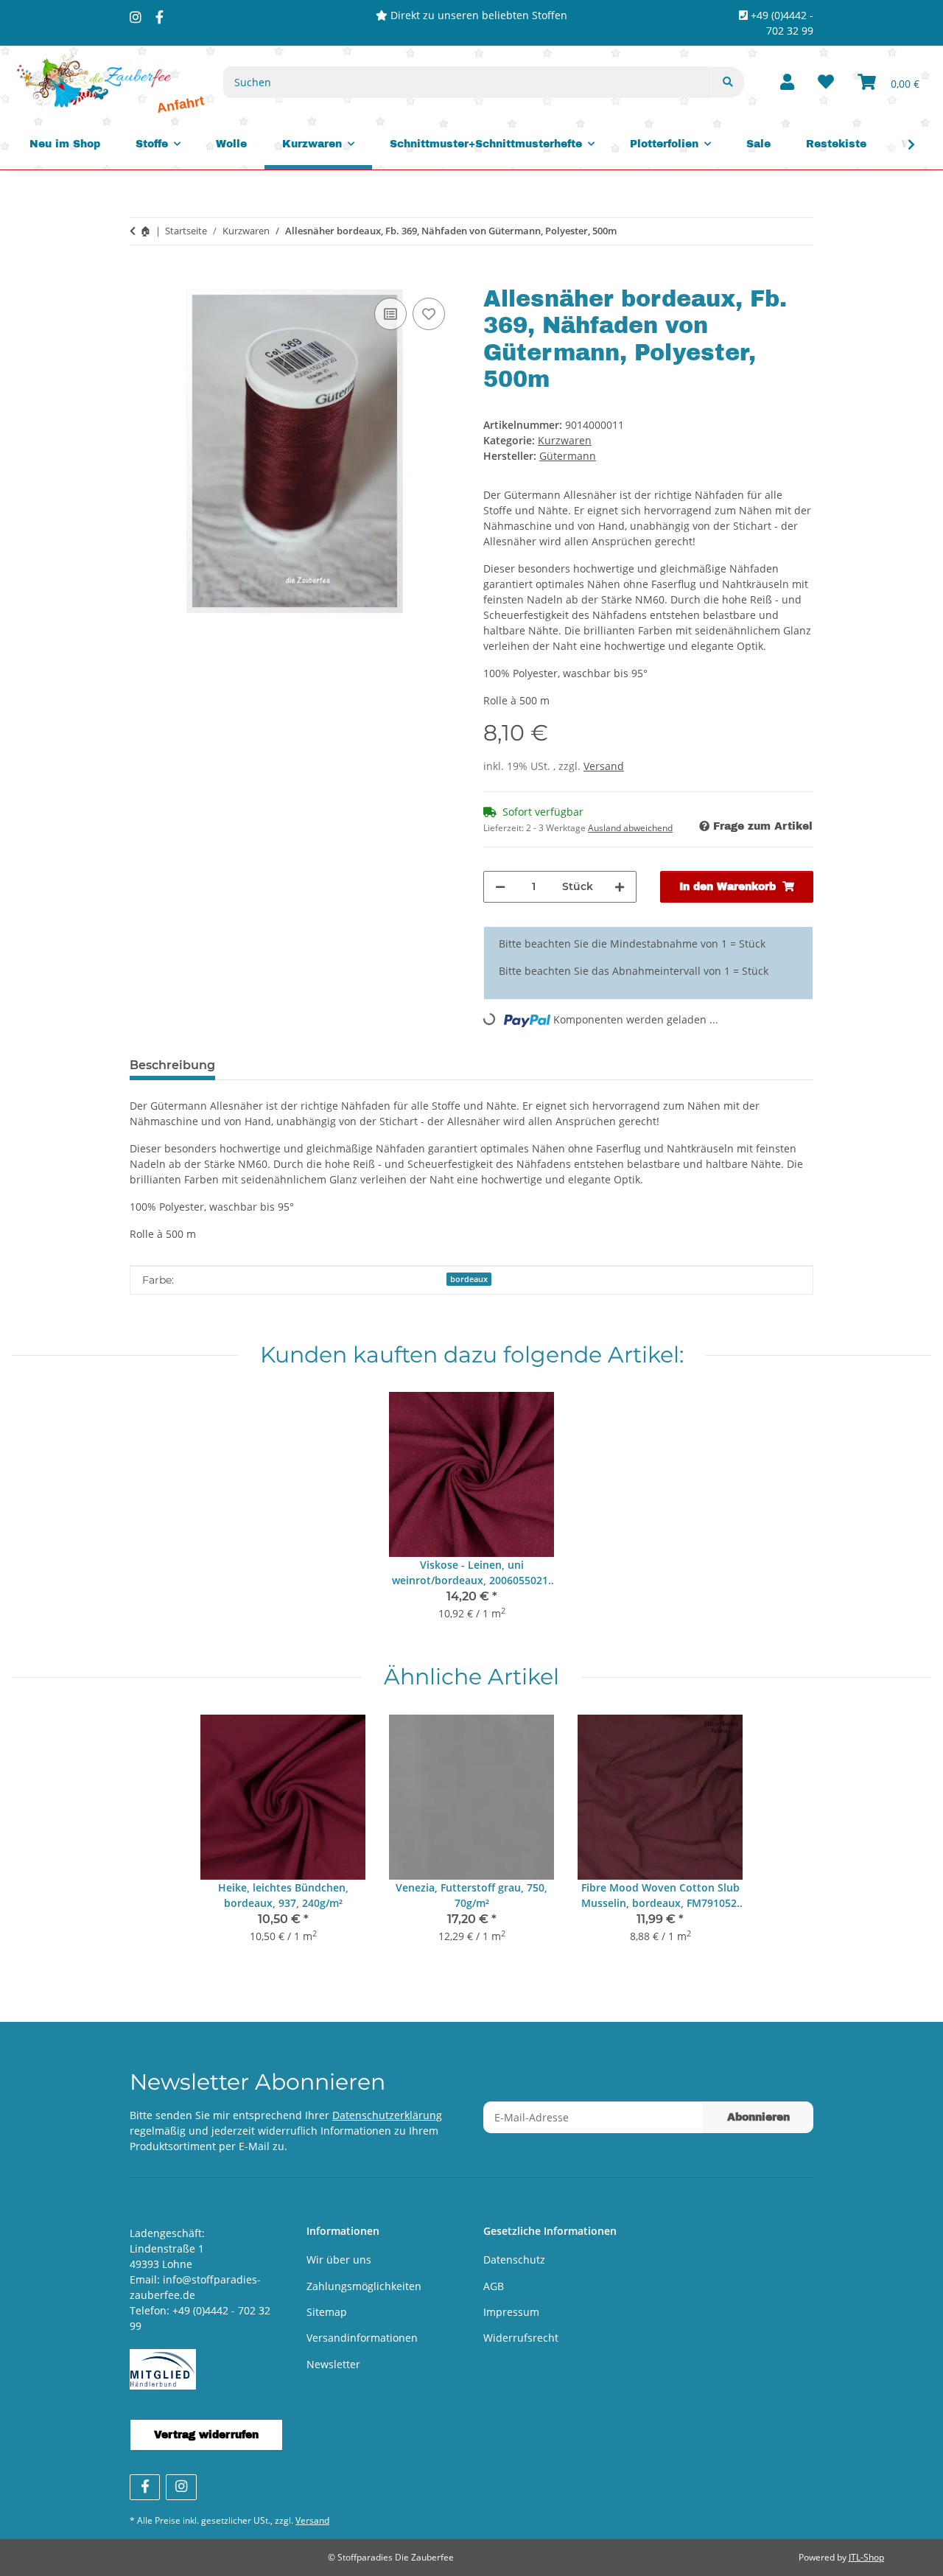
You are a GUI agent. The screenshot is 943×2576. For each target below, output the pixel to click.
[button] (787, 83)
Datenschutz (514, 2260)
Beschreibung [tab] (172, 1065)
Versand (604, 766)
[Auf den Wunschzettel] (429, 314)
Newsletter (333, 2364)
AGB (494, 2286)
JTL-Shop (866, 2557)
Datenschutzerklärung (387, 2115)
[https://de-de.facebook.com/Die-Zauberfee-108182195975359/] (159, 17)
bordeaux (469, 1279)
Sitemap (327, 2312)
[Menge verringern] (500, 887)
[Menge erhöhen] (620, 887)
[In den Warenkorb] (141, 278)
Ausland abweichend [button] (630, 828)
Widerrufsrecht (521, 2338)
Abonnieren (758, 2117)
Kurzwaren (565, 440)
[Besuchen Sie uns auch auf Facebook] (145, 2487)
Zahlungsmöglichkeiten (364, 2286)
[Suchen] (728, 82)
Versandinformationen (362, 2338)
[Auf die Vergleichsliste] (390, 314)
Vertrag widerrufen (206, 2435)
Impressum (511, 2312)
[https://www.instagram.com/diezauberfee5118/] (136, 17)
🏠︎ (146, 231)
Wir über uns (339, 2260)
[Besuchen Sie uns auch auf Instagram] (181, 2487)
